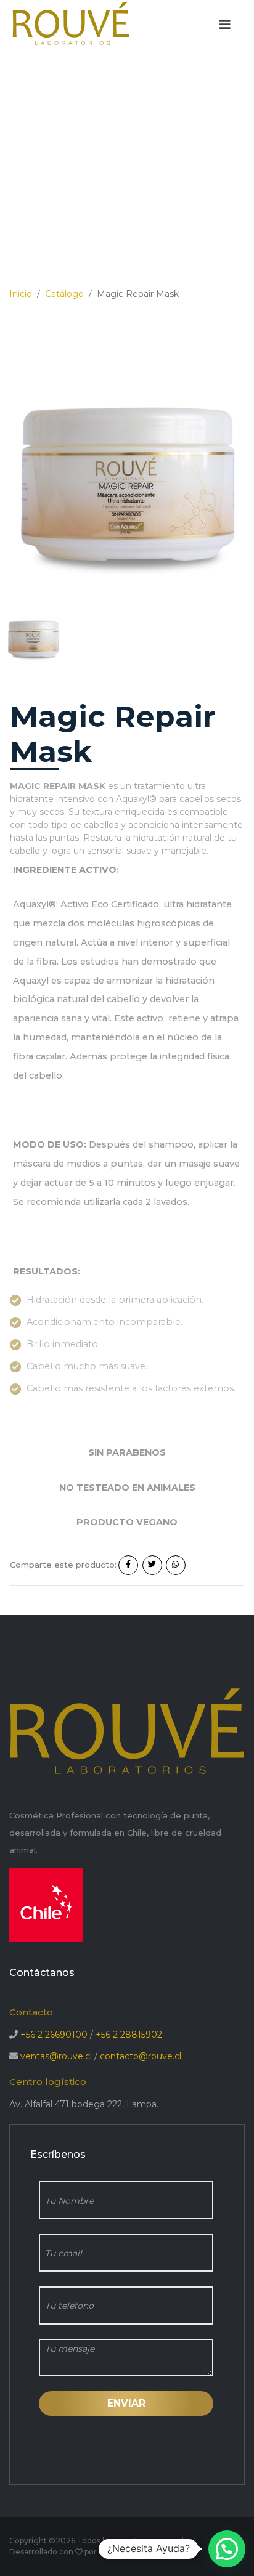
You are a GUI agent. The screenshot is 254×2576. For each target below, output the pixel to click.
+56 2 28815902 (129, 2035)
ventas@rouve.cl (56, 2056)
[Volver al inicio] (71, 24)
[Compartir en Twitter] (152, 1565)
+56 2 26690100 (54, 2035)
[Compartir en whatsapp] (176, 1565)
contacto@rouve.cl (141, 2056)
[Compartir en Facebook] (128, 1565)
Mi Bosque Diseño (133, 2552)
